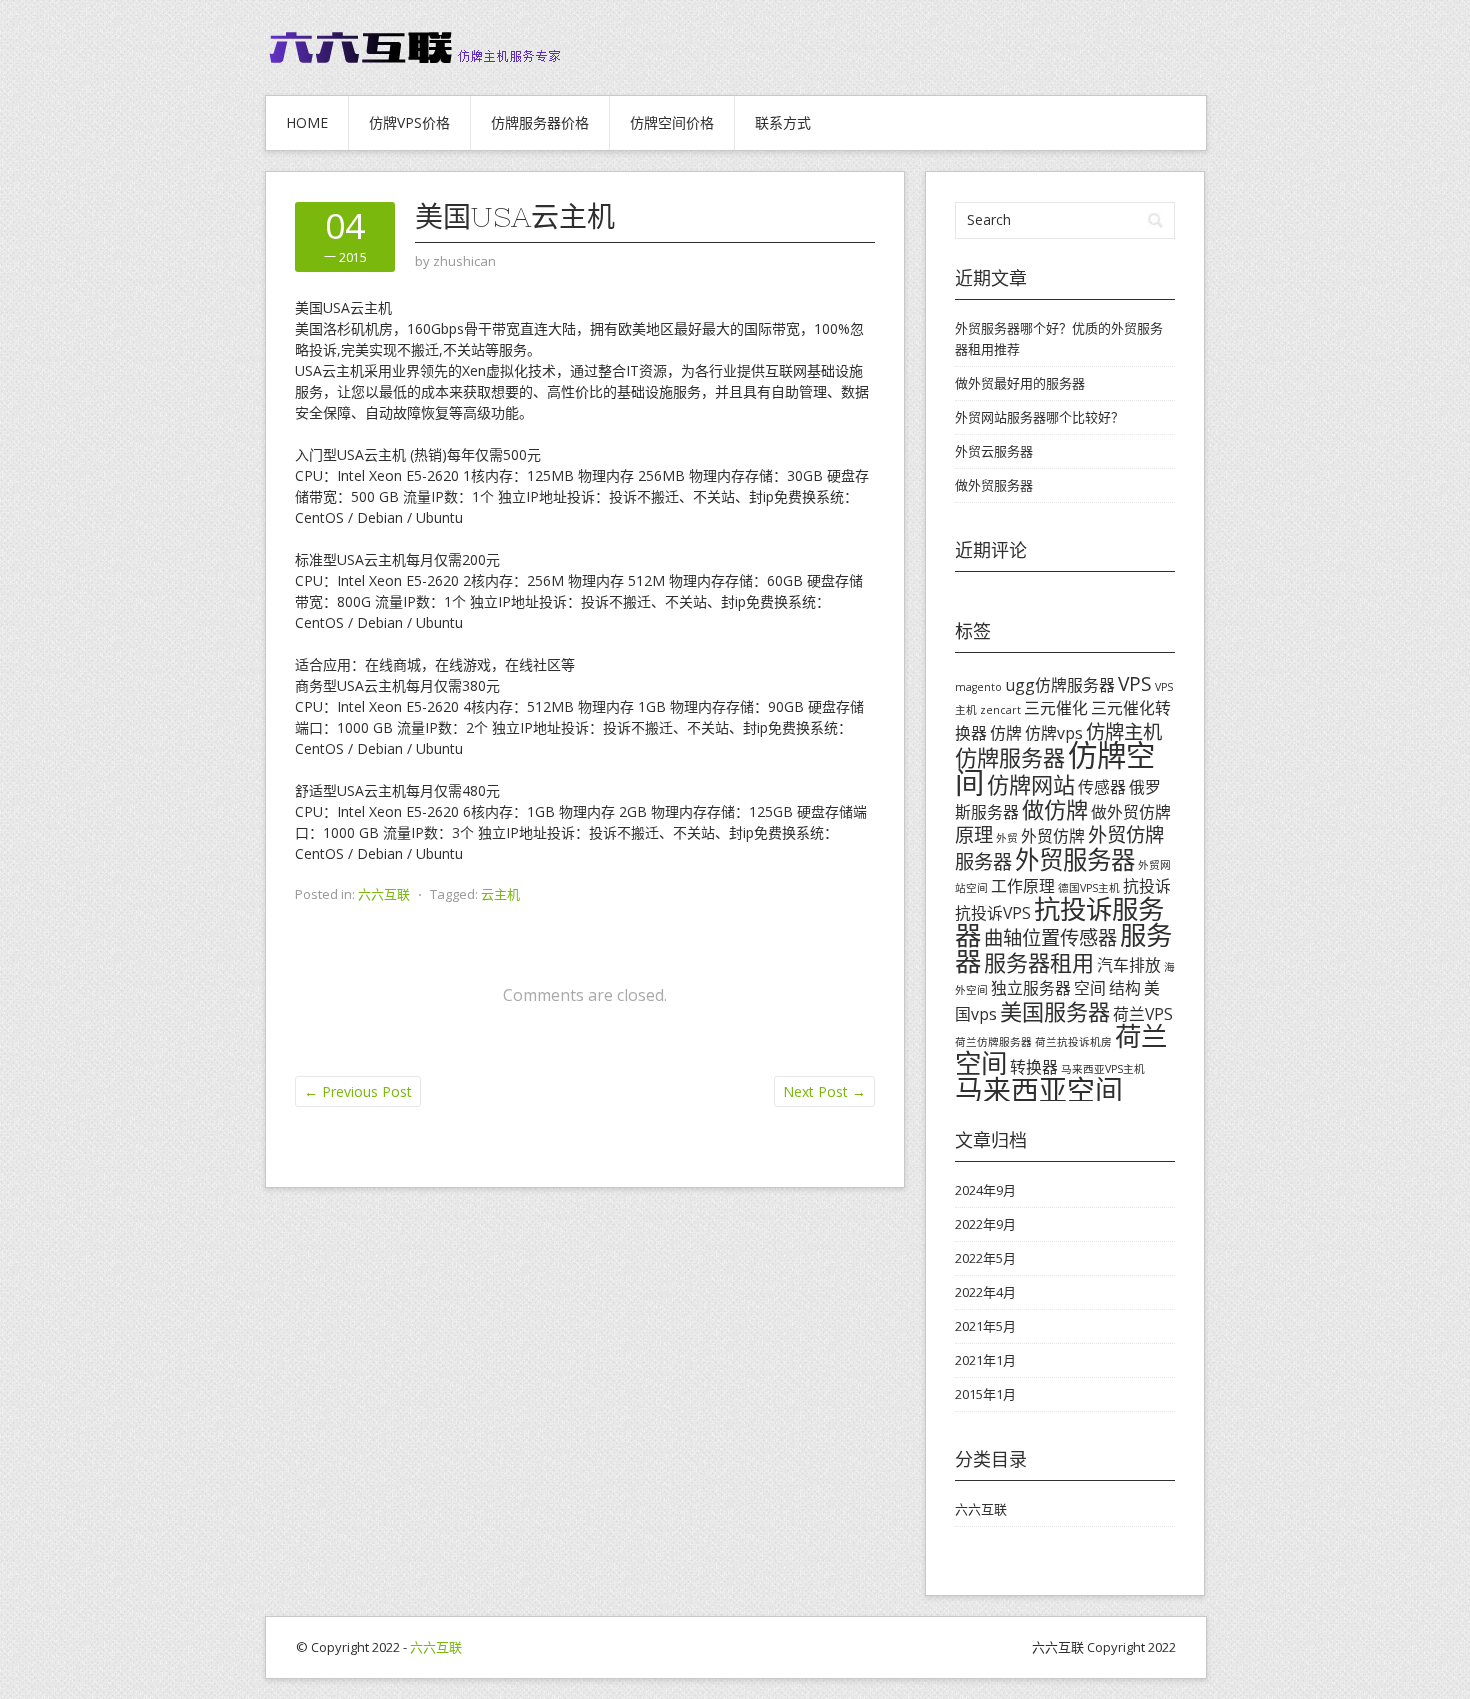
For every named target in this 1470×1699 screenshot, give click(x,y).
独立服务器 (1031, 988)
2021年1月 (985, 1360)
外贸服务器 (1075, 859)
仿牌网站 (1031, 784)
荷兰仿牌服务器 (993, 1042)
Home (307, 122)
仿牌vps (1054, 733)
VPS (1135, 683)
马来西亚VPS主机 (1103, 1069)
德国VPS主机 (1089, 888)
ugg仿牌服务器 (1060, 685)
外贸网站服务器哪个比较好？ (1039, 417)
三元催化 (1056, 708)
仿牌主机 (1124, 731)
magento (978, 687)
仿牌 (1006, 733)
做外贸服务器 (994, 485)
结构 (1125, 988)
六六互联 (384, 894)
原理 (974, 834)
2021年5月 (985, 1326)
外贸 (1007, 838)
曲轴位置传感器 (1050, 937)
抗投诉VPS (993, 913)
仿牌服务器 (1010, 757)
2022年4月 (985, 1292)
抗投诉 (1147, 886)
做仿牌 (1055, 809)
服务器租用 (1039, 962)
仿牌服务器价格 (540, 122)
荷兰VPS (1143, 1014)
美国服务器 (1055, 1011)
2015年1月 (985, 1394)
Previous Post (358, 1091)
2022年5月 (985, 1258)
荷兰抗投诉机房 (1073, 1042)
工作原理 (1023, 886)
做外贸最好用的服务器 (1020, 383)
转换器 (1034, 1067)
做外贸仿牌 (1131, 812)
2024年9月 (985, 1190)
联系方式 (783, 122)
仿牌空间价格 (672, 122)
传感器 (1102, 787)
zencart (1000, 710)
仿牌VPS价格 (409, 122)
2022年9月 (985, 1224)
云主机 (500, 894)
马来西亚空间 (1039, 1090)
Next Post (824, 1091)
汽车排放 (1129, 965)
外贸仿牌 (1053, 836)
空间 (1090, 988)
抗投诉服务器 (1059, 922)
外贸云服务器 (994, 451)
